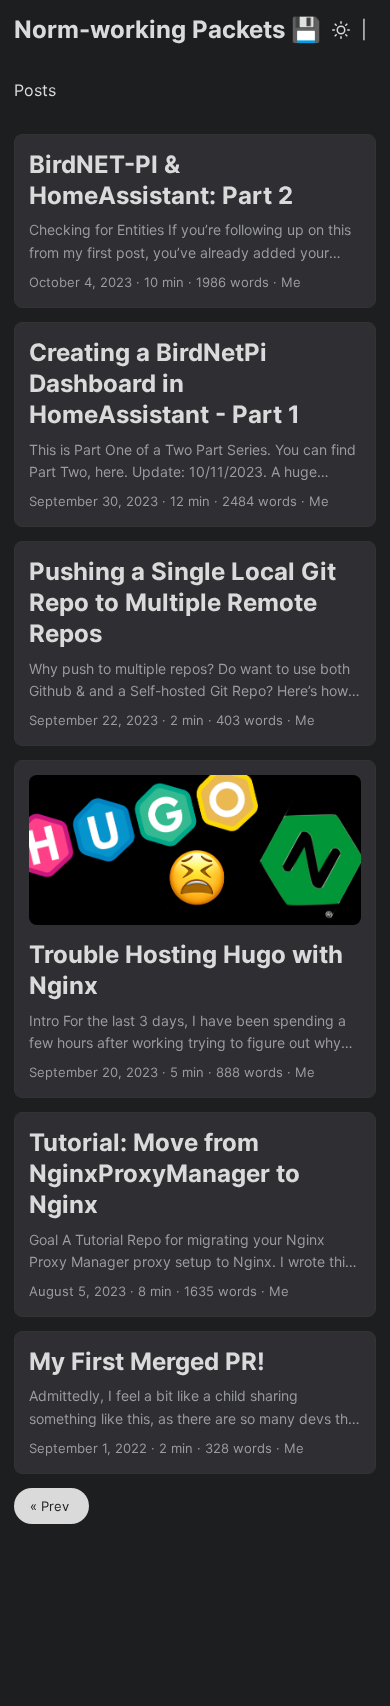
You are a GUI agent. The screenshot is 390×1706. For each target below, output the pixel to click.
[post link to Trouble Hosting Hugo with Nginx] (195, 929)
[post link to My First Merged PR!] (195, 1402)
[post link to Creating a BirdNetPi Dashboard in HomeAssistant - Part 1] (195, 424)
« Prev (51, 1506)
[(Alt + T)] (341, 30)
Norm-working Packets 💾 (167, 29)
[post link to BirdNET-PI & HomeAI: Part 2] (195, 221)
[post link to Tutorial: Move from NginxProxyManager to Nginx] (195, 1214)
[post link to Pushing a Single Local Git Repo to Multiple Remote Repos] (195, 643)
